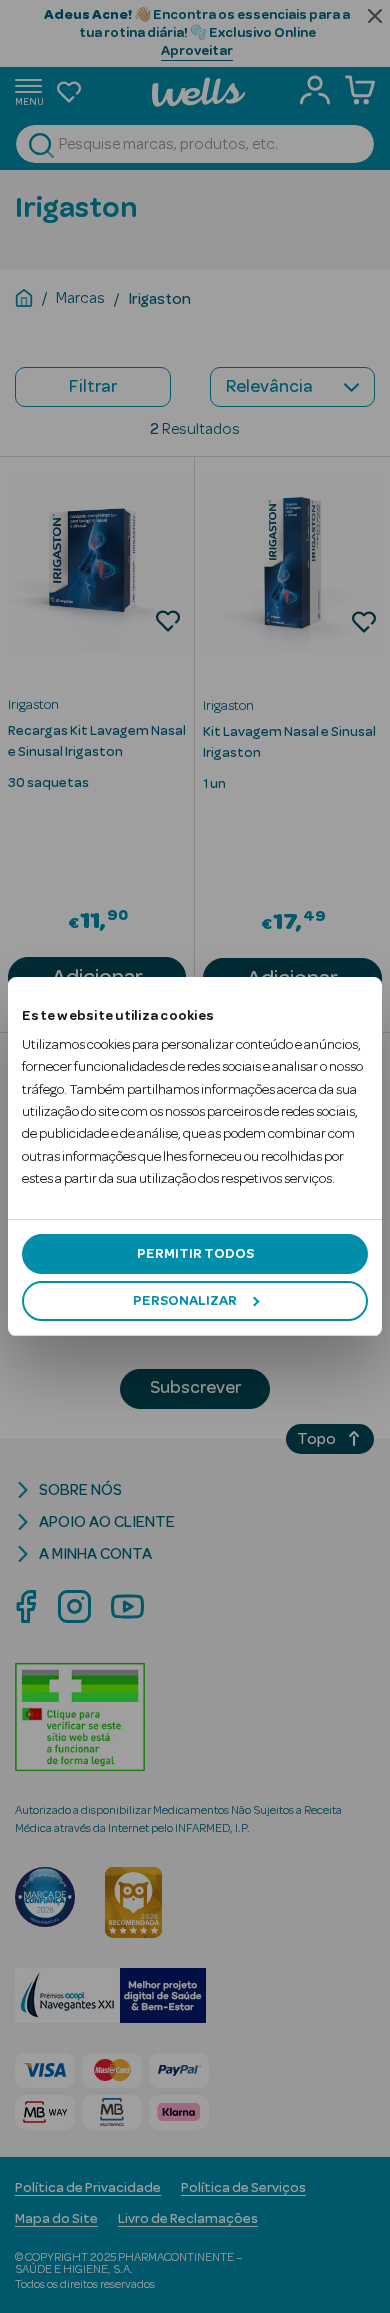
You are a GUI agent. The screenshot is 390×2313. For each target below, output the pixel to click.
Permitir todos (195, 1254)
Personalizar (185, 1301)
